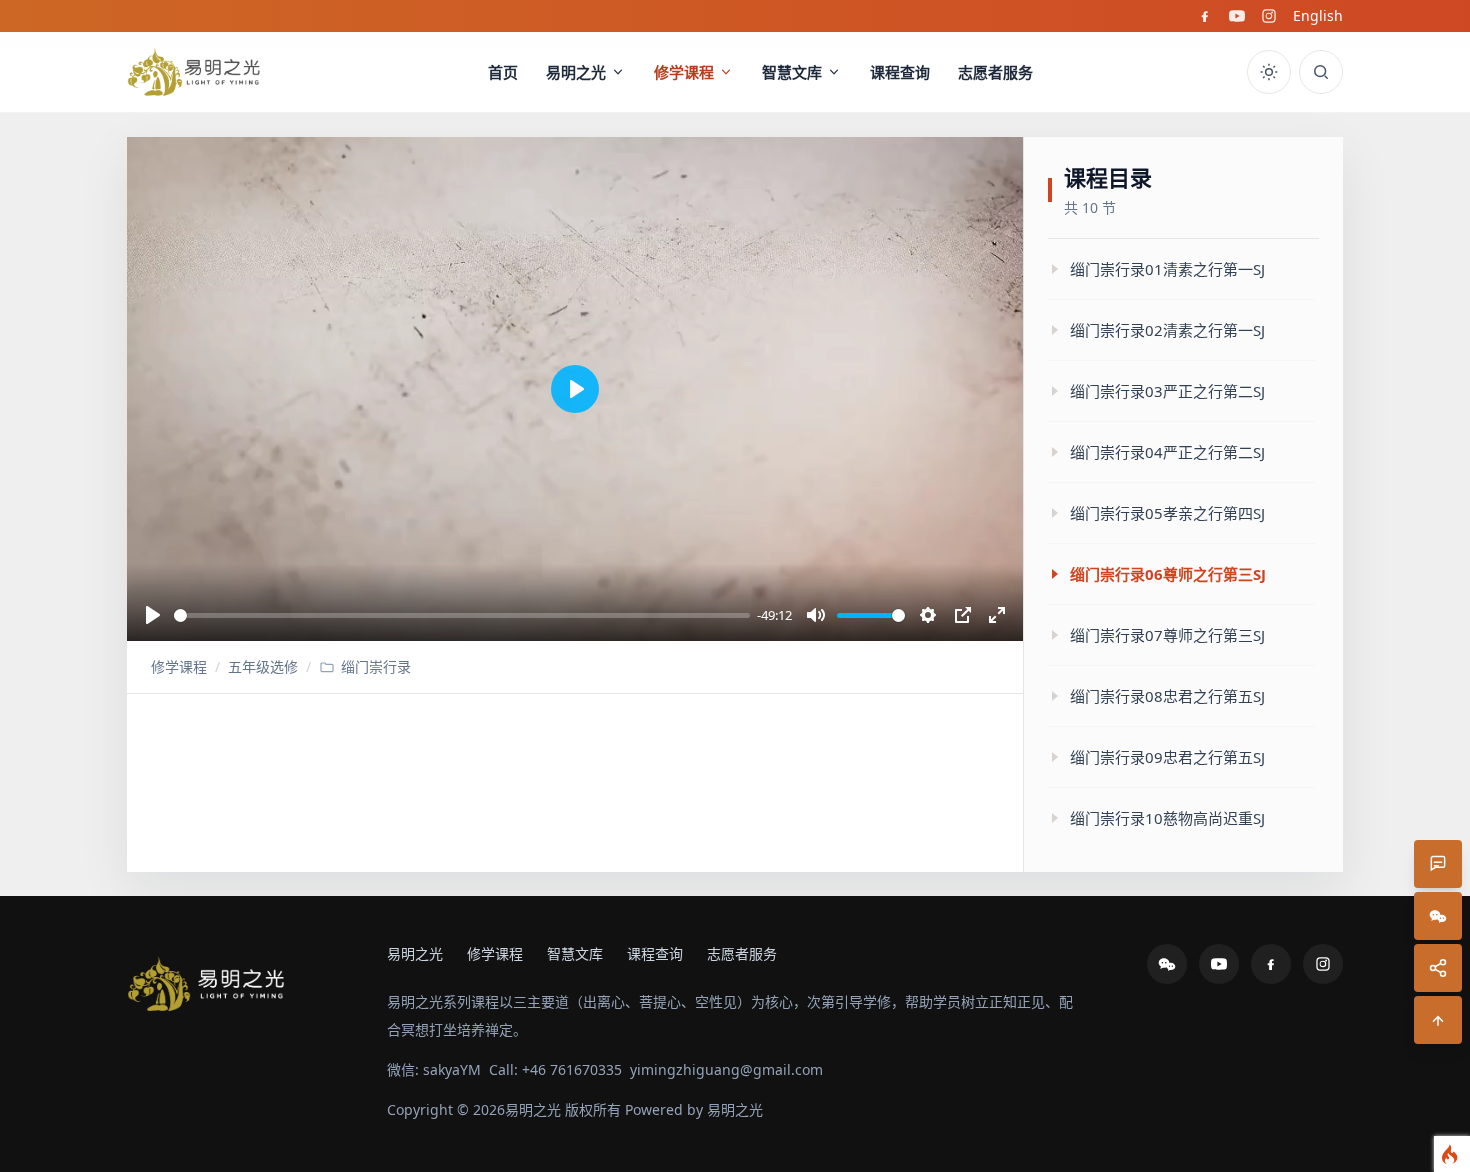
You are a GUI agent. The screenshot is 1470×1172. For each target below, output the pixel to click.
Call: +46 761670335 (555, 1069)
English (1318, 15)
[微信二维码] (1438, 916)
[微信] (1167, 964)
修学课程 (684, 72)
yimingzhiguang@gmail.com (726, 1069)
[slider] (462, 615)
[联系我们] (1438, 864)
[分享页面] (1438, 968)
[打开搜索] (1321, 72)
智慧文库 (792, 72)
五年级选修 (263, 666)
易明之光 (576, 72)
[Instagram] (1269, 16)
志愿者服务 (995, 72)
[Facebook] (1205, 16)
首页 (503, 72)
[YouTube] (1237, 16)
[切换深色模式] (1269, 72)
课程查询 (900, 72)
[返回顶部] (1438, 1020)
